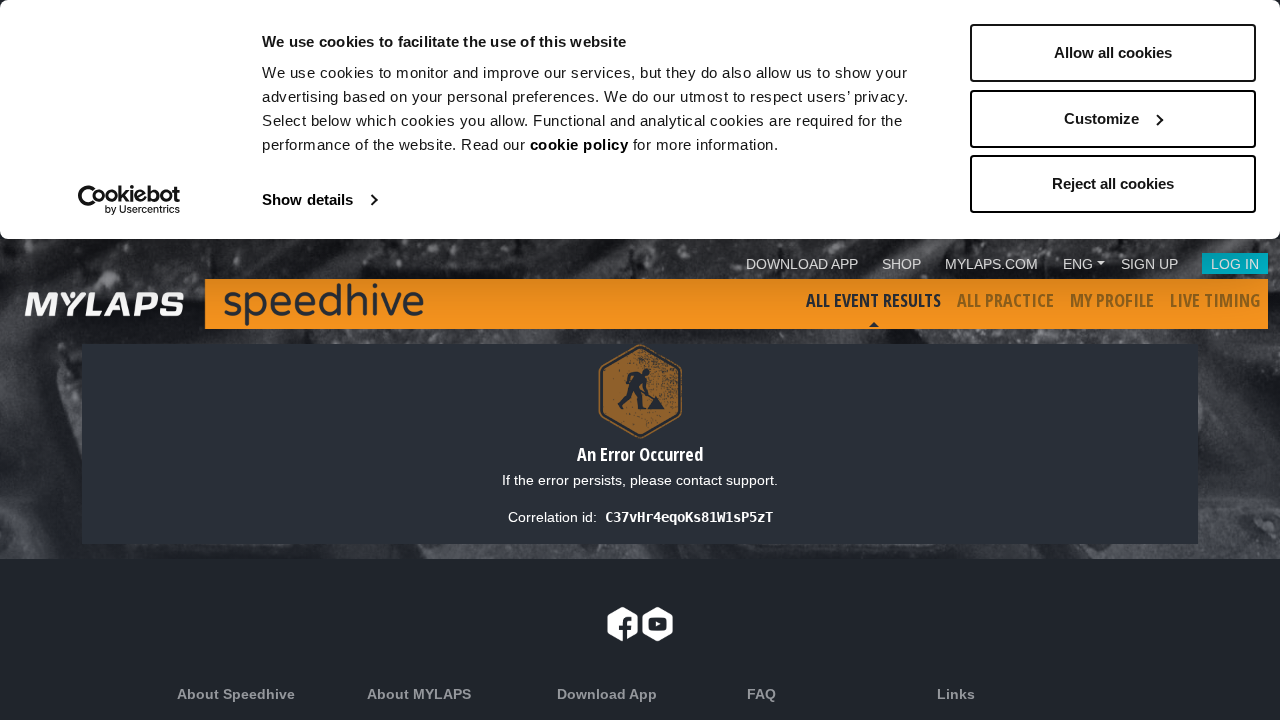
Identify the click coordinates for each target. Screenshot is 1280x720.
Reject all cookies (1113, 183)
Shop (901, 264)
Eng (1078, 264)
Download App (802, 264)
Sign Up (1149, 264)
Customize (1101, 118)
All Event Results (873, 300)
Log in (1235, 264)
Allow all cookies (1113, 52)
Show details (307, 199)
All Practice (1005, 300)
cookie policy (579, 144)
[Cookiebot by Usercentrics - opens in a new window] (129, 200)
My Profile (1112, 300)
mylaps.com (991, 264)
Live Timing (1215, 300)
